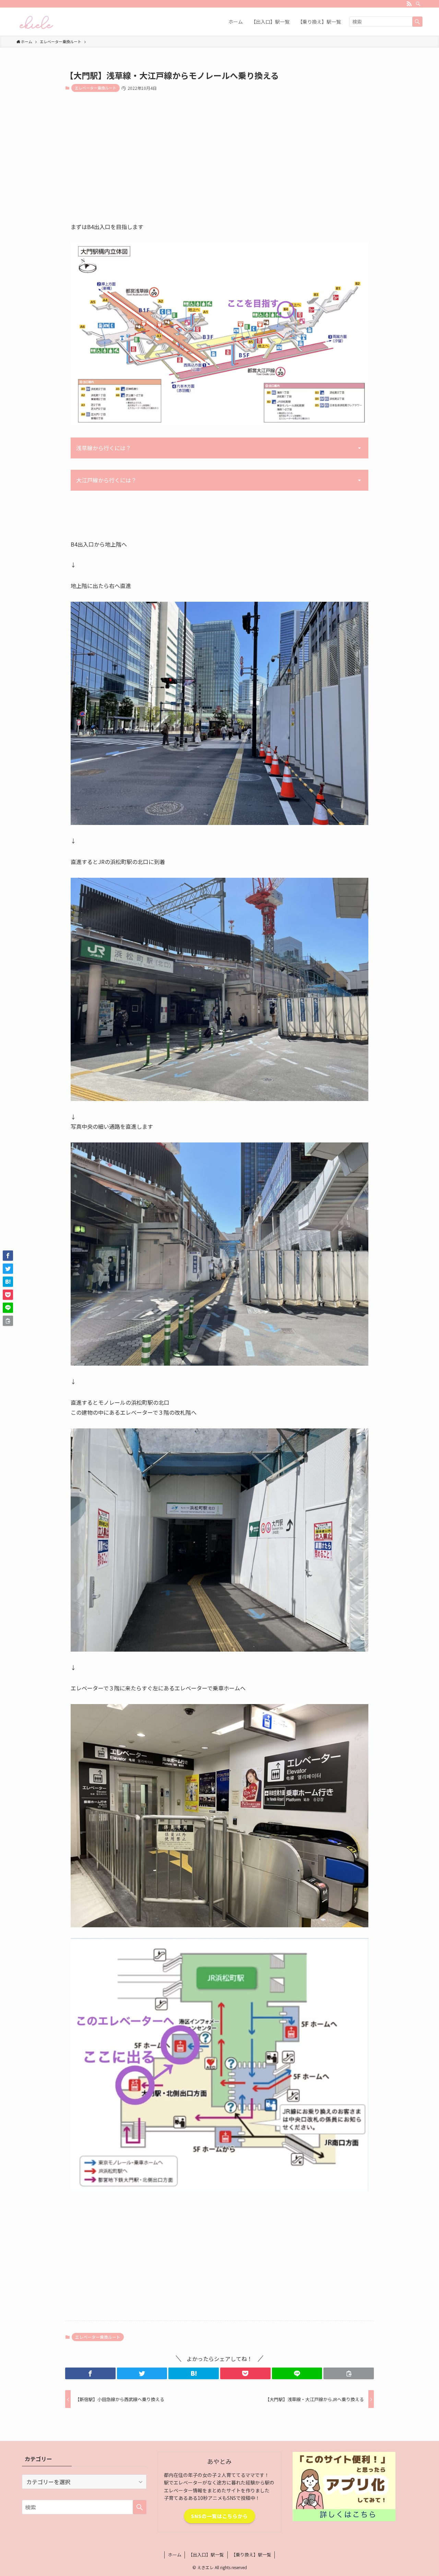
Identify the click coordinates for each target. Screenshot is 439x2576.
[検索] (418, 4)
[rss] (409, 4)
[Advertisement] (219, 163)
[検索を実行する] (417, 22)
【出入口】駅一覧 (206, 2555)
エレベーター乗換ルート (96, 88)
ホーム (175, 2555)
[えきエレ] (36, 22)
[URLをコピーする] (349, 2373)
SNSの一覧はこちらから (219, 2516)
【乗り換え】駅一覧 (251, 2555)
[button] (90, 2373)
